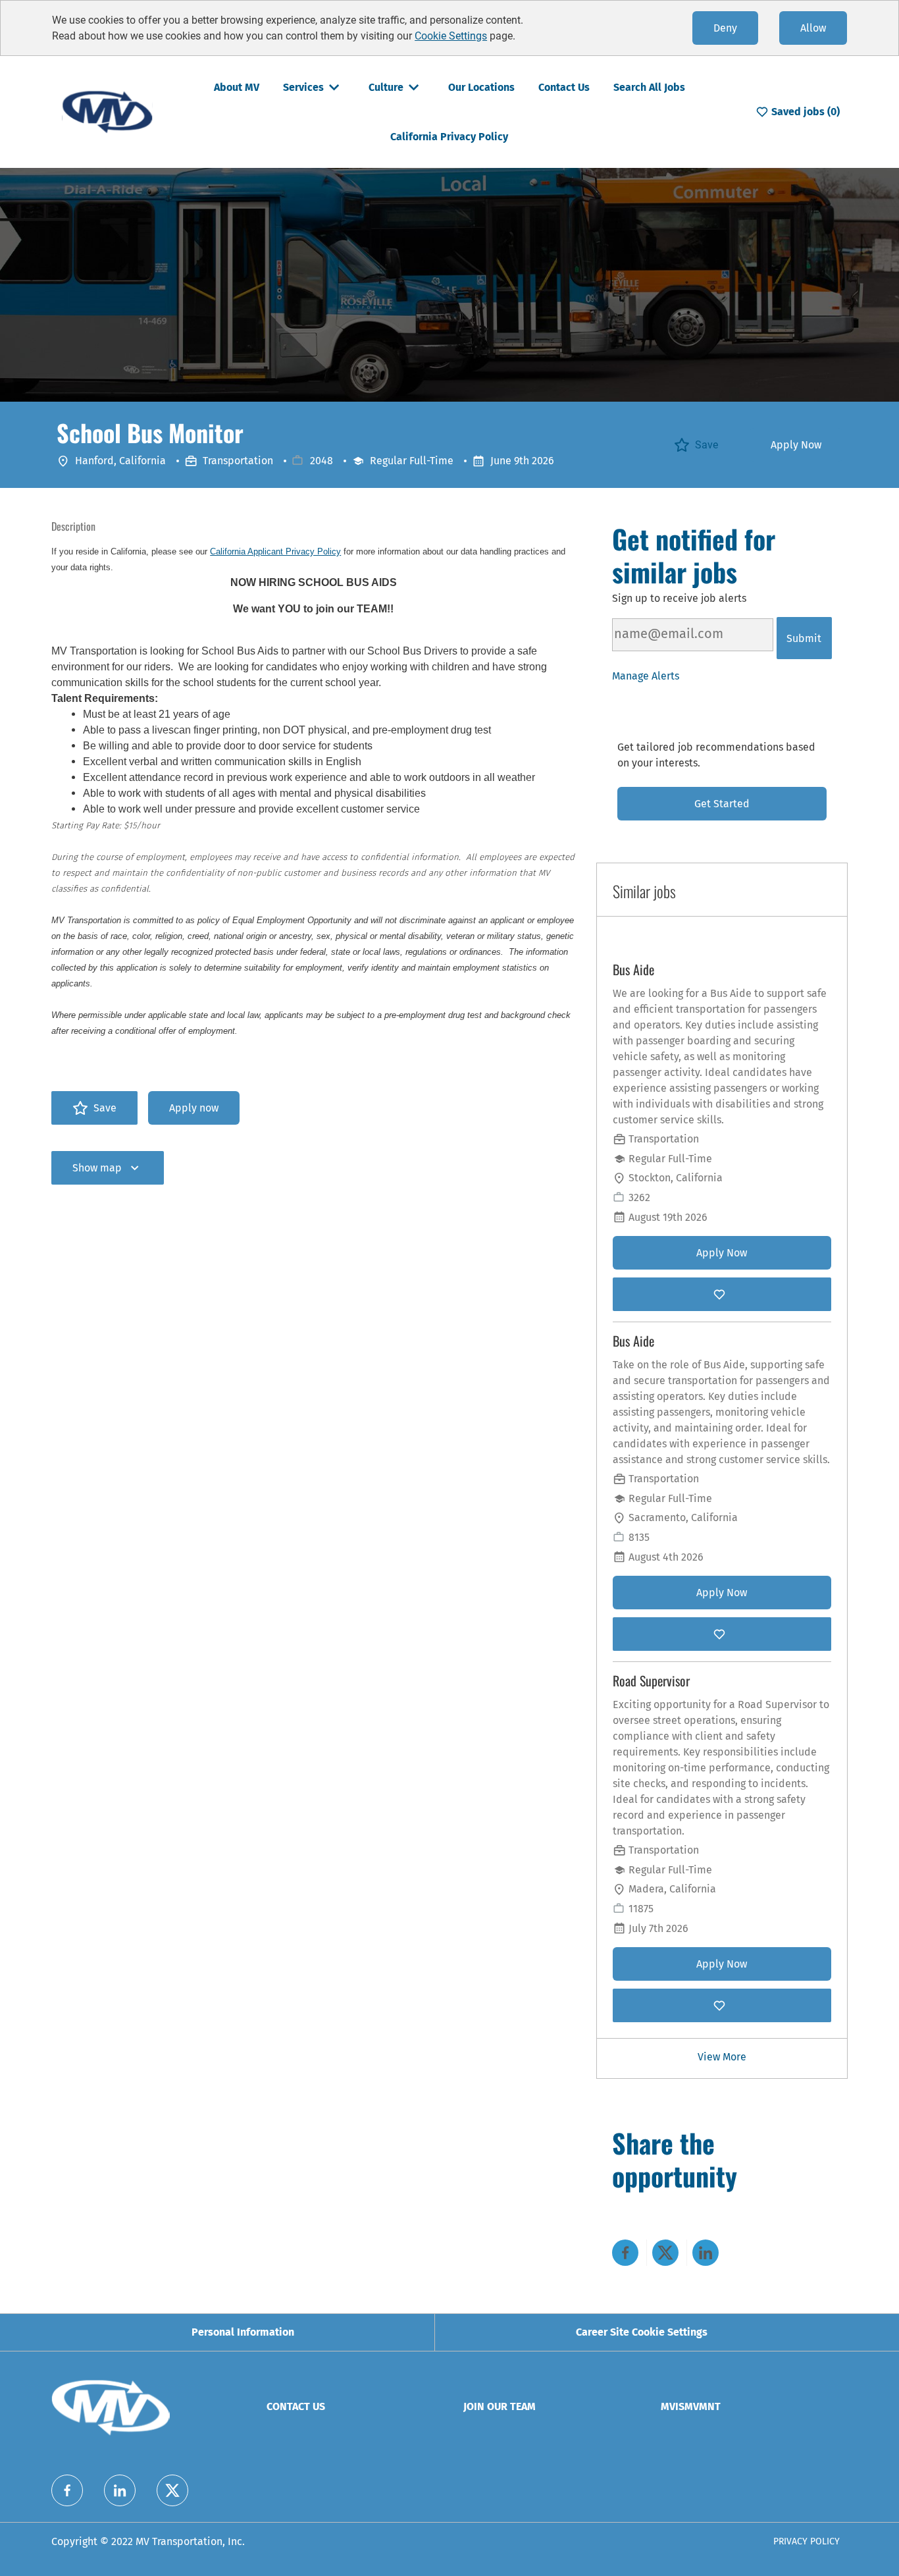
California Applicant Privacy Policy (275, 551)
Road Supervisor (651, 1681)
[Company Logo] (107, 111)
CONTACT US (296, 2406)
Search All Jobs (649, 87)
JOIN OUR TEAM (500, 2406)
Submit (804, 638)
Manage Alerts (646, 676)
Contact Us (564, 87)
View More (722, 2057)
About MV (237, 87)
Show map (97, 1168)
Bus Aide (633, 970)
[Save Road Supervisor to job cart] (722, 2005)
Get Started (722, 804)
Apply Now (796, 445)
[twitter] (172, 2490)
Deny (725, 28)
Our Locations (481, 87)
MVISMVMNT (691, 2406)
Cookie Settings (451, 36)
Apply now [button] (194, 1108)
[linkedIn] (120, 2490)
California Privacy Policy (449, 137)
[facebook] (67, 2490)
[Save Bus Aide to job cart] (722, 1294)
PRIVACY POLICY (807, 2541)
